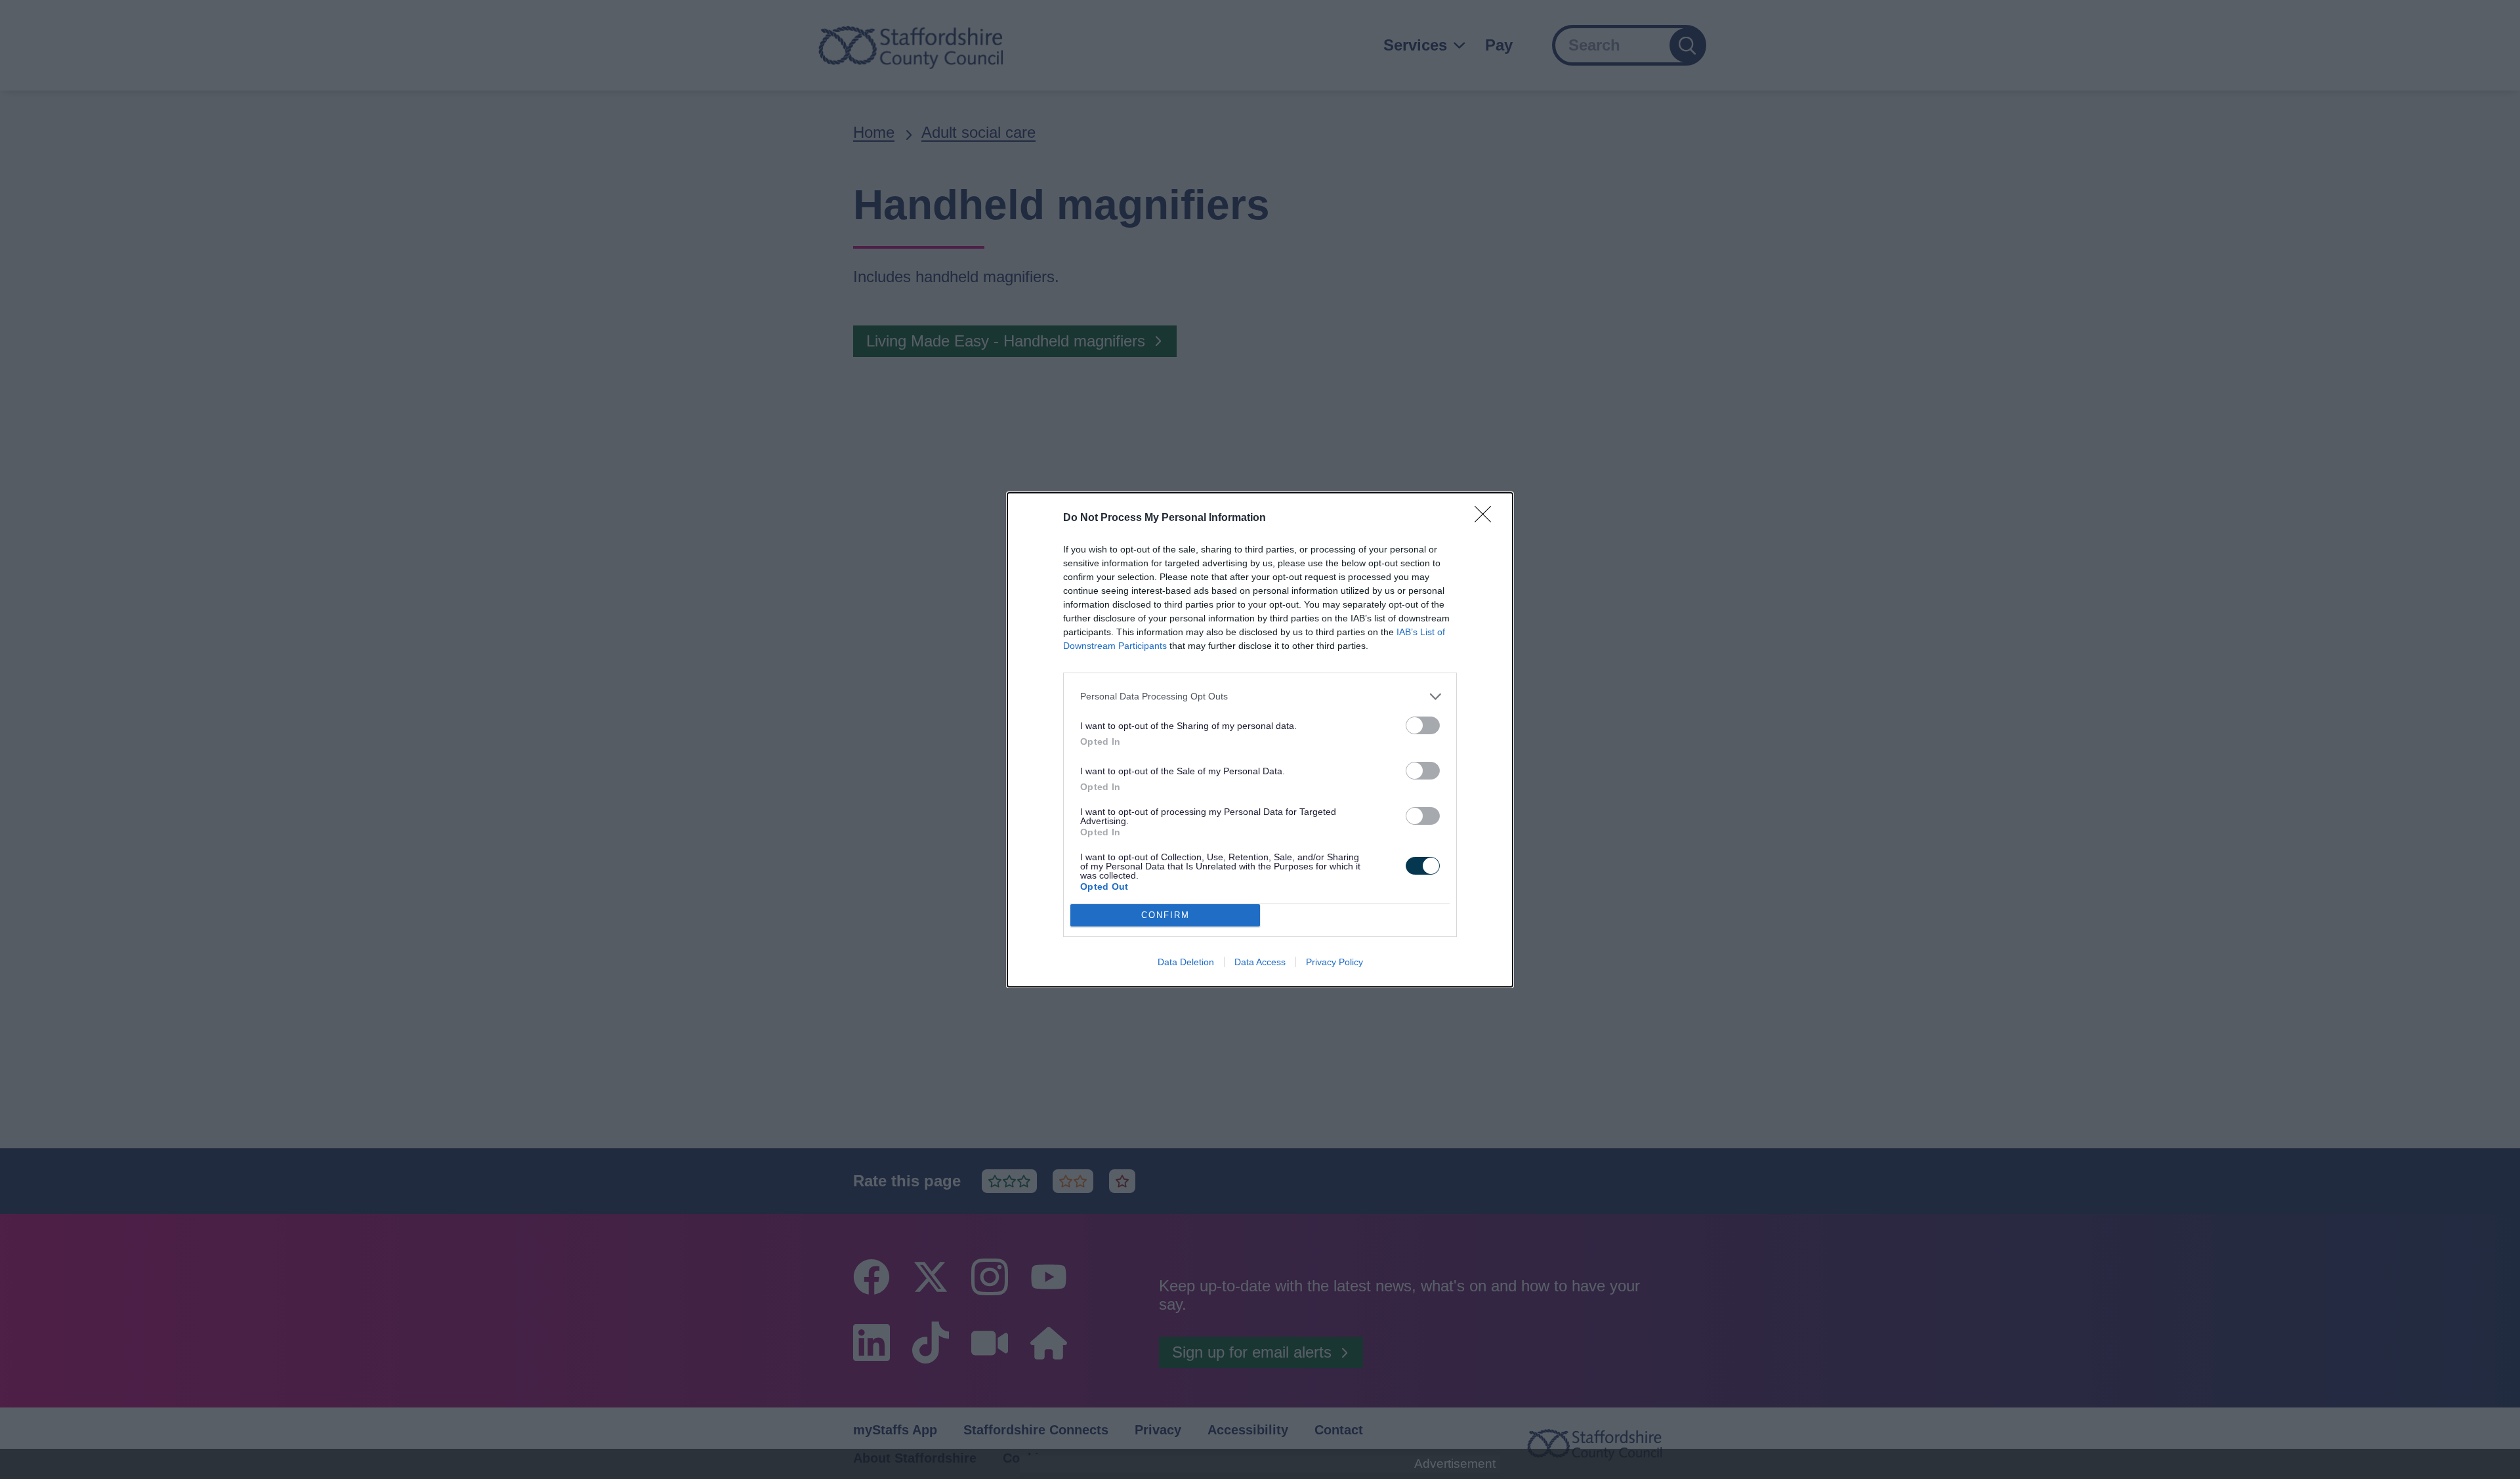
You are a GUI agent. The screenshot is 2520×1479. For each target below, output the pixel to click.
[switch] (1423, 725)
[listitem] (1260, 697)
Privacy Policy (1334, 962)
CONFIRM (1165, 915)
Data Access (1260, 962)
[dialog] (1260, 740)
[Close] (1487, 518)
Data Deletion (1186, 962)
